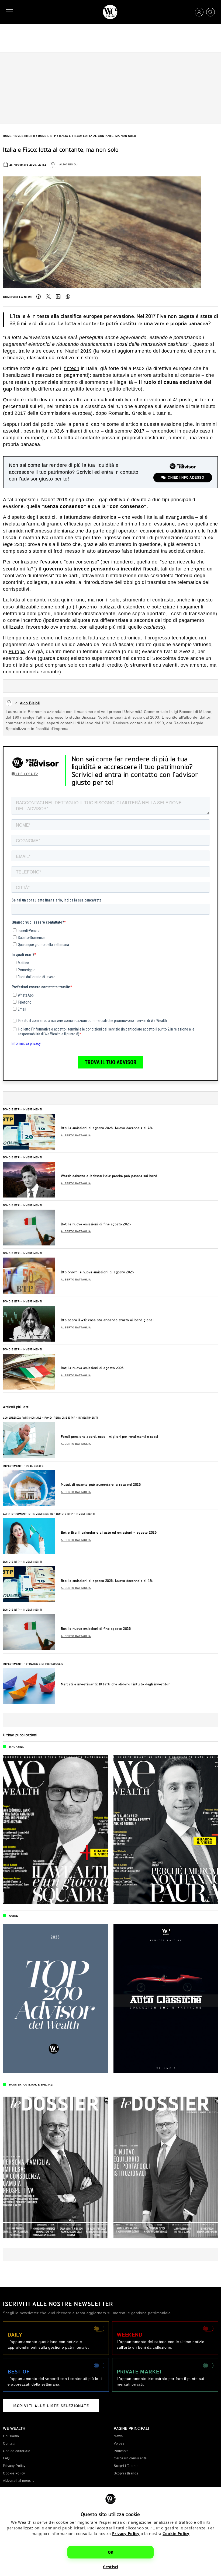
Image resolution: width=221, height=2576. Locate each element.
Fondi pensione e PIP (60, 1418)
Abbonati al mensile (19, 2481)
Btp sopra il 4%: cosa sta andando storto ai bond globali (108, 1320)
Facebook (39, 297)
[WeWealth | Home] (110, 12)
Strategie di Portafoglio (45, 1664)
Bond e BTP (47, 136)
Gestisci (111, 2567)
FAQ (6, 2458)
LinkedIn (58, 297)
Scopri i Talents (126, 2466)
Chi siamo (11, 2436)
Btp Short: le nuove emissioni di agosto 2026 (97, 1272)
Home (7, 136)
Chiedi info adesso (186, 478)
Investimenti (25, 136)
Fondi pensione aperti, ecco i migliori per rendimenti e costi (110, 1437)
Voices (119, 2443)
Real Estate (35, 1466)
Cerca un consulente (130, 2458)
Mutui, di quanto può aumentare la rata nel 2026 (101, 1484)
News (118, 2436)
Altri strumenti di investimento (28, 1514)
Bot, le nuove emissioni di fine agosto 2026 (96, 1224)
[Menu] (11, 12)
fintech (72, 368)
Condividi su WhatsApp (68, 297)
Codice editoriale (17, 2451)
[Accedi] (199, 12)
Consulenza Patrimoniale (22, 1418)
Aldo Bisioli (69, 165)
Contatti (9, 2443)
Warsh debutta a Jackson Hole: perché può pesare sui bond (109, 1176)
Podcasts (121, 2451)
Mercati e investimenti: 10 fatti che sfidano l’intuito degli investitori (116, 1684)
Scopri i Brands (126, 2473)
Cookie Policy (176, 2534)
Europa (17, 652)
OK (111, 2552)
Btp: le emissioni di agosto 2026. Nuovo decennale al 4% (107, 1128)
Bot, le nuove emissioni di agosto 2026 (92, 1368)
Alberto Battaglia (76, 1136)
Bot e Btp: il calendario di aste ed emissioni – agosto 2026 (109, 1532)
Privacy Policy (126, 2534)
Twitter (48, 297)
